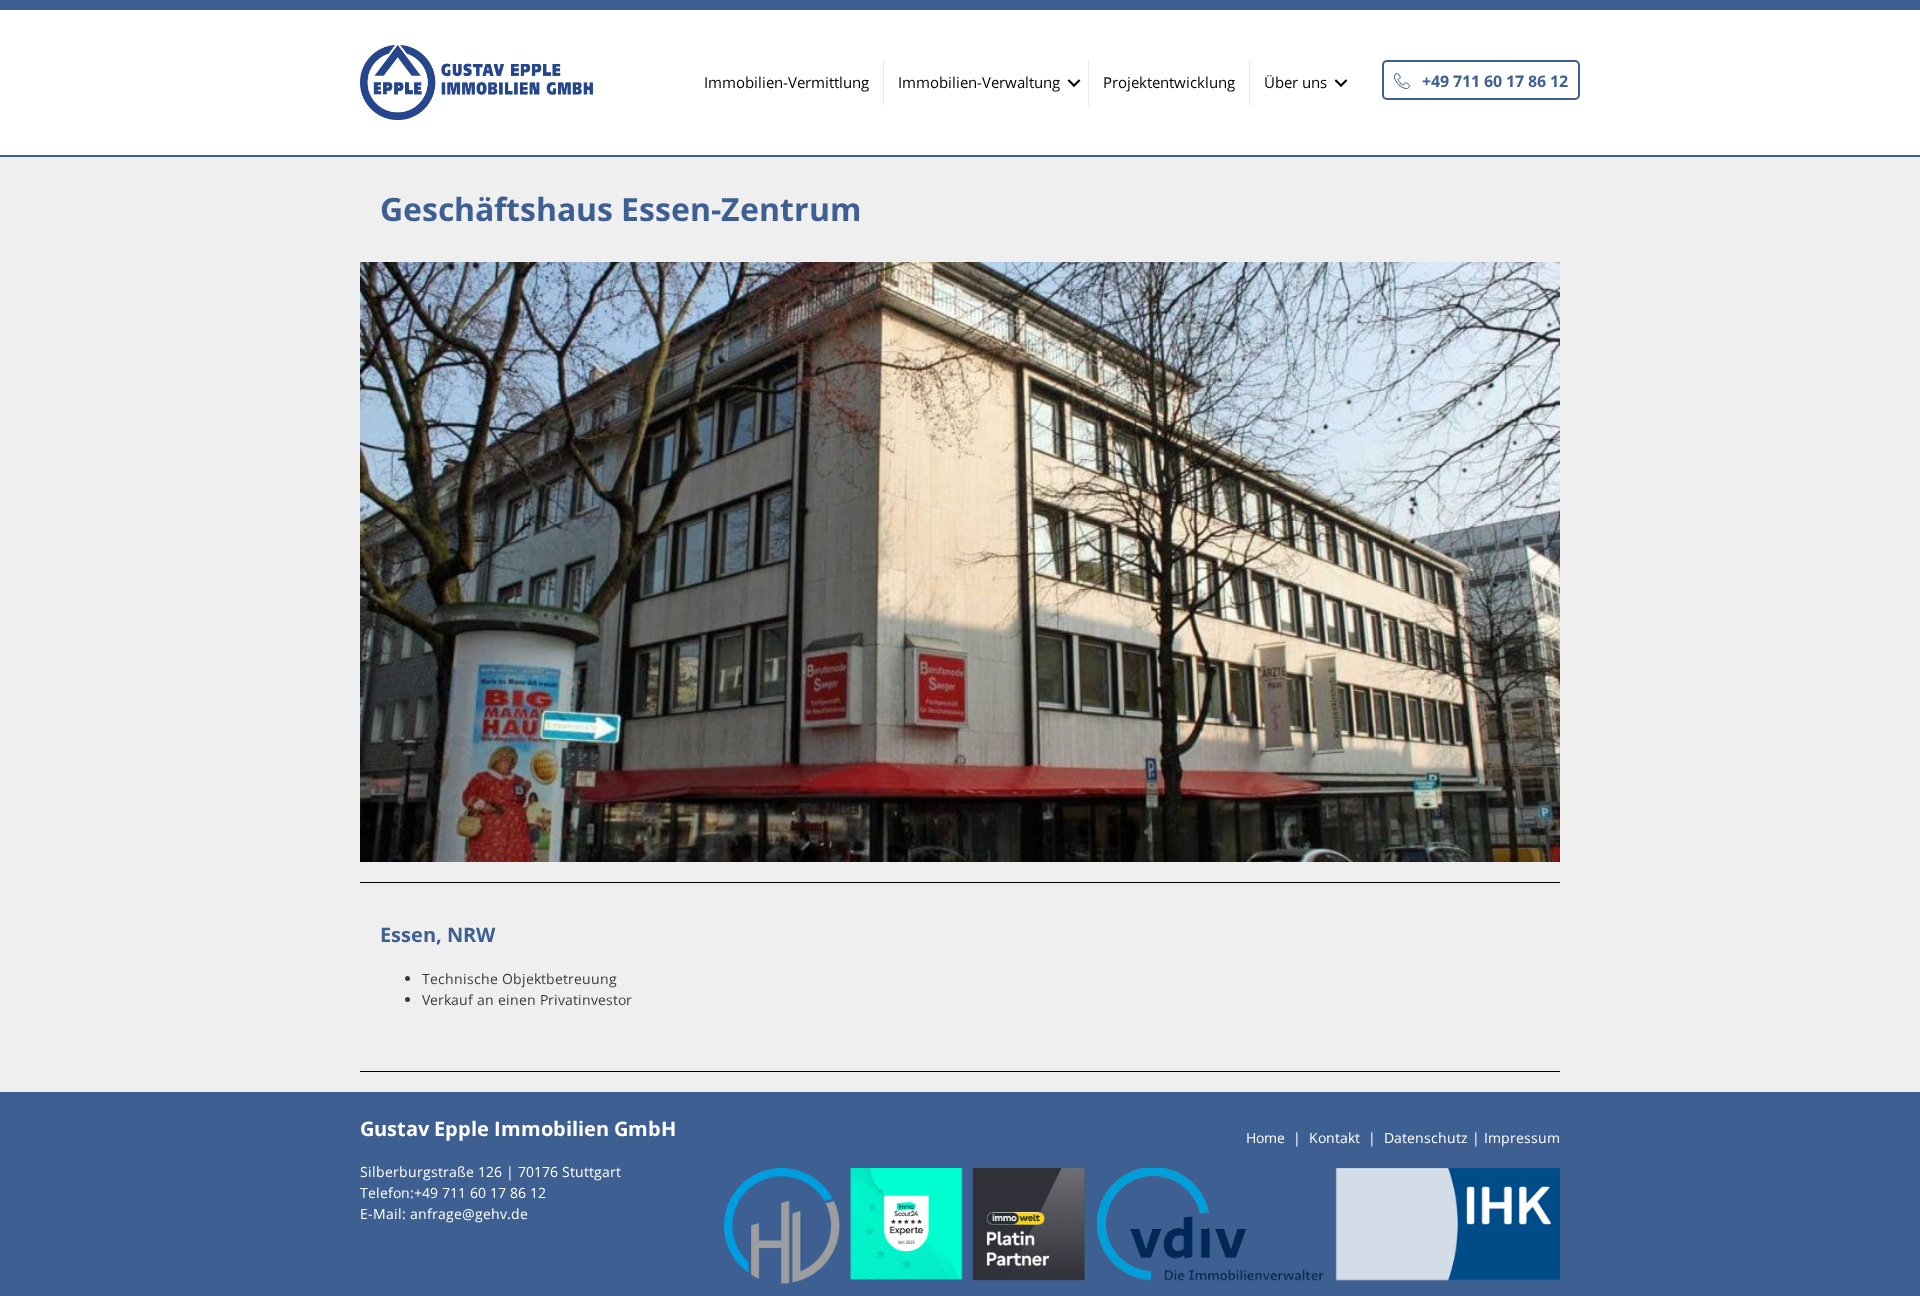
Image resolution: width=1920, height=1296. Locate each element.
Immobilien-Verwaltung (979, 82)
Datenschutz (1426, 1137)
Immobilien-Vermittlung (786, 82)
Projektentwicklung (1169, 82)
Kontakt (1334, 1137)
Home (1265, 1137)
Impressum (1522, 1137)
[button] (1481, 80)
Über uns (1295, 82)
